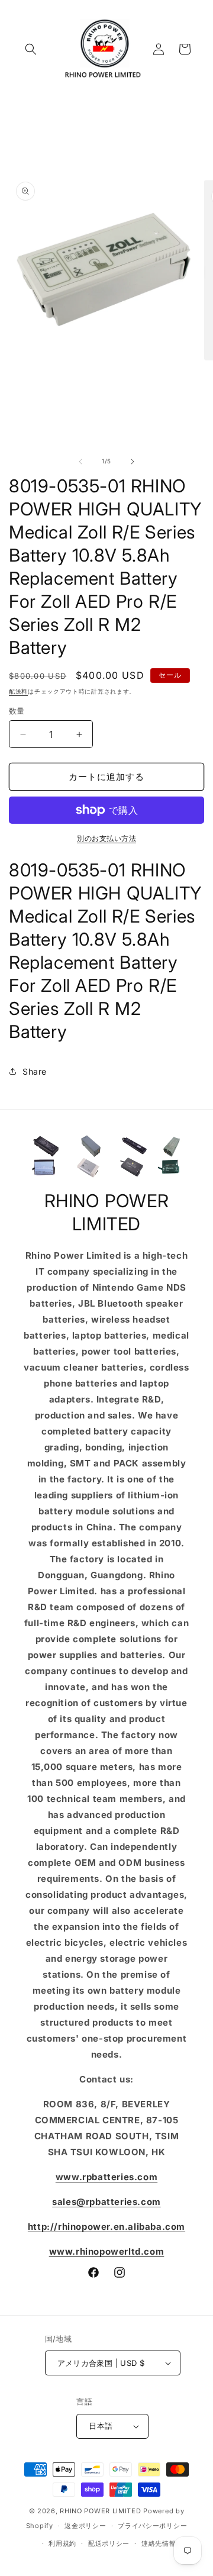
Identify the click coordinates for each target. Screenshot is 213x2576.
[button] (31, 49)
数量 (17, 711)
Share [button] (35, 1071)
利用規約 (62, 2543)
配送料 (18, 691)
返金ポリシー (85, 2526)
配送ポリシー (109, 2543)
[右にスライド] (133, 462)
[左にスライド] (80, 462)
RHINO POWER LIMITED (100, 2511)
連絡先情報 (159, 2543)
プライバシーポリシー (152, 2526)
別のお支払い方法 (106, 838)
